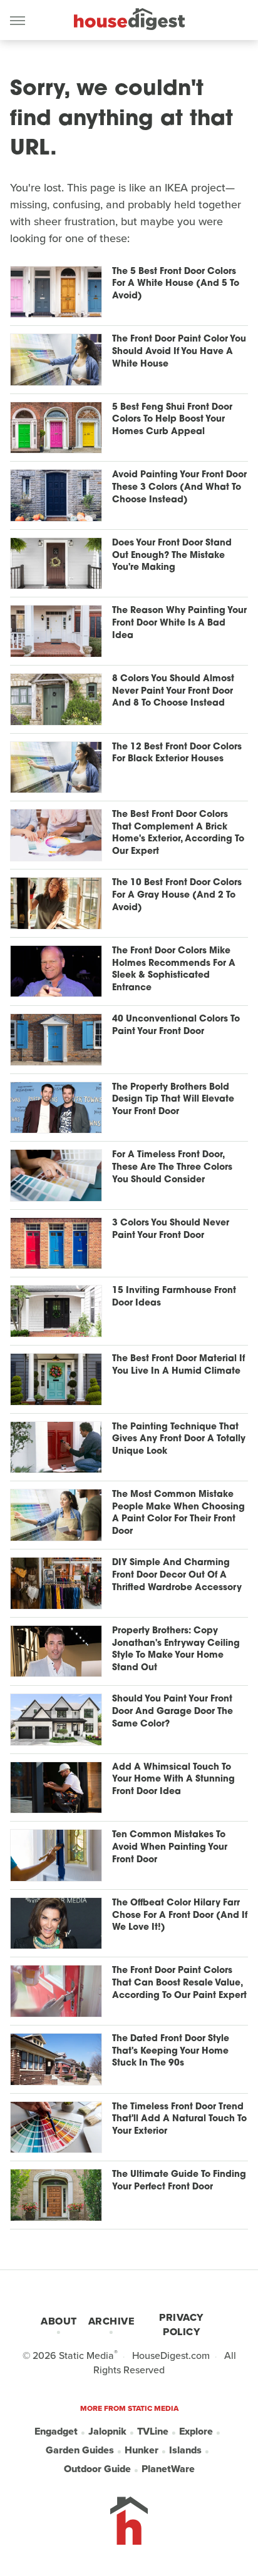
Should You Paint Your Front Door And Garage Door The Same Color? (173, 1711)
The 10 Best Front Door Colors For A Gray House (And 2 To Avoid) (177, 895)
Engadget (56, 2431)
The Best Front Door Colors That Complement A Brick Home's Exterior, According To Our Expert (178, 833)
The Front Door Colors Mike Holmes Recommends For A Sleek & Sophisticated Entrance (174, 970)
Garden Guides (80, 2450)
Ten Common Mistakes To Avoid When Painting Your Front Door (170, 1847)
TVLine (153, 2431)
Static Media (86, 2355)
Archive (111, 2321)
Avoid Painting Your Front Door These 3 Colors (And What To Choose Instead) (179, 487)
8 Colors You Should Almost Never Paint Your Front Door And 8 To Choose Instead (173, 691)
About (59, 2321)
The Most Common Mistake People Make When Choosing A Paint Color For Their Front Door (178, 1513)
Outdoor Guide (97, 2469)
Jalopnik (107, 2431)
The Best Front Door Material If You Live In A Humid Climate (178, 1365)
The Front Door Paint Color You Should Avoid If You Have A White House (179, 352)
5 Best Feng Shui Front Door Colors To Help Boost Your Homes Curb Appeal (172, 420)
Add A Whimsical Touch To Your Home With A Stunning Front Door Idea (173, 1780)
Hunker (142, 2450)
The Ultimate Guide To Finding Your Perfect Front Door (179, 2181)
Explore (196, 2431)
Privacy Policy (181, 2325)
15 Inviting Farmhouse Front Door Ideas (174, 1297)
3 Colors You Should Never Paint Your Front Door (171, 1230)
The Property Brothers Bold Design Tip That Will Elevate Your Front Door (173, 1100)
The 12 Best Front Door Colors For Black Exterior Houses (177, 753)
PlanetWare (168, 2469)
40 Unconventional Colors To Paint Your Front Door (176, 1026)
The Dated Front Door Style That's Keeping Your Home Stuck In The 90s (171, 2051)
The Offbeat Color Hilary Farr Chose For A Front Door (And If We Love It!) (180, 1915)
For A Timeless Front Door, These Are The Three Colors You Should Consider (172, 1167)
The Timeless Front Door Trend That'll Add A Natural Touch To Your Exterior (179, 2119)
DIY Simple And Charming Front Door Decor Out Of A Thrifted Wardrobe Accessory (177, 1575)
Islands (185, 2450)
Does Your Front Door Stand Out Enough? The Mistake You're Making (172, 555)
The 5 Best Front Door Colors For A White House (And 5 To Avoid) (176, 284)
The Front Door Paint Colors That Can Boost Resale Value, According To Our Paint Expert (179, 1983)
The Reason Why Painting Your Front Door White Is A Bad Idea (179, 623)
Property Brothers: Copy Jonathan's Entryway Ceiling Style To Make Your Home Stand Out (176, 1650)
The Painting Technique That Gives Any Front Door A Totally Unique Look (179, 1439)
